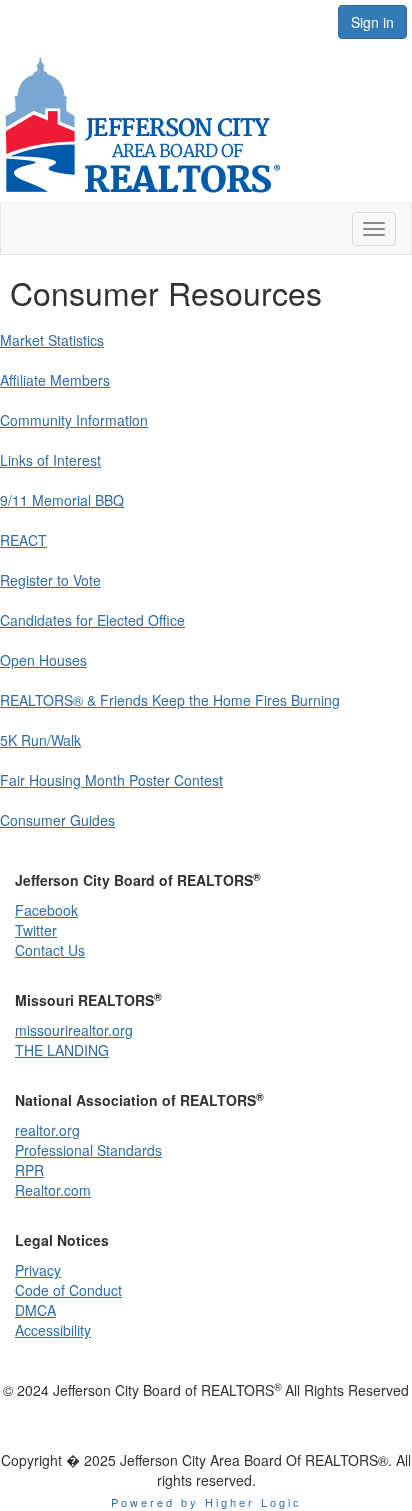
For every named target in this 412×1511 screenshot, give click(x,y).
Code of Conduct (68, 1290)
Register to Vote (50, 580)
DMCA (35, 1310)
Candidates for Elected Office (92, 620)
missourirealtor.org (74, 1030)
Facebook (46, 910)
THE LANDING (62, 1050)
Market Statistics (52, 340)
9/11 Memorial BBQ (62, 500)
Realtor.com (53, 1190)
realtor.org (47, 1130)
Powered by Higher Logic (206, 1502)
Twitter (36, 930)
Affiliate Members (55, 380)
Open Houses (43, 660)
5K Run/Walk (40, 740)
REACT (23, 540)
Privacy (38, 1270)
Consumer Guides (57, 820)
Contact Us (50, 950)
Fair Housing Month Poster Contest (111, 780)
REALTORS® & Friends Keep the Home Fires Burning (170, 700)
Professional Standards (88, 1150)
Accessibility (53, 1330)
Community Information (74, 420)
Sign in (372, 22)
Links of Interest (50, 460)
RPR (29, 1170)
